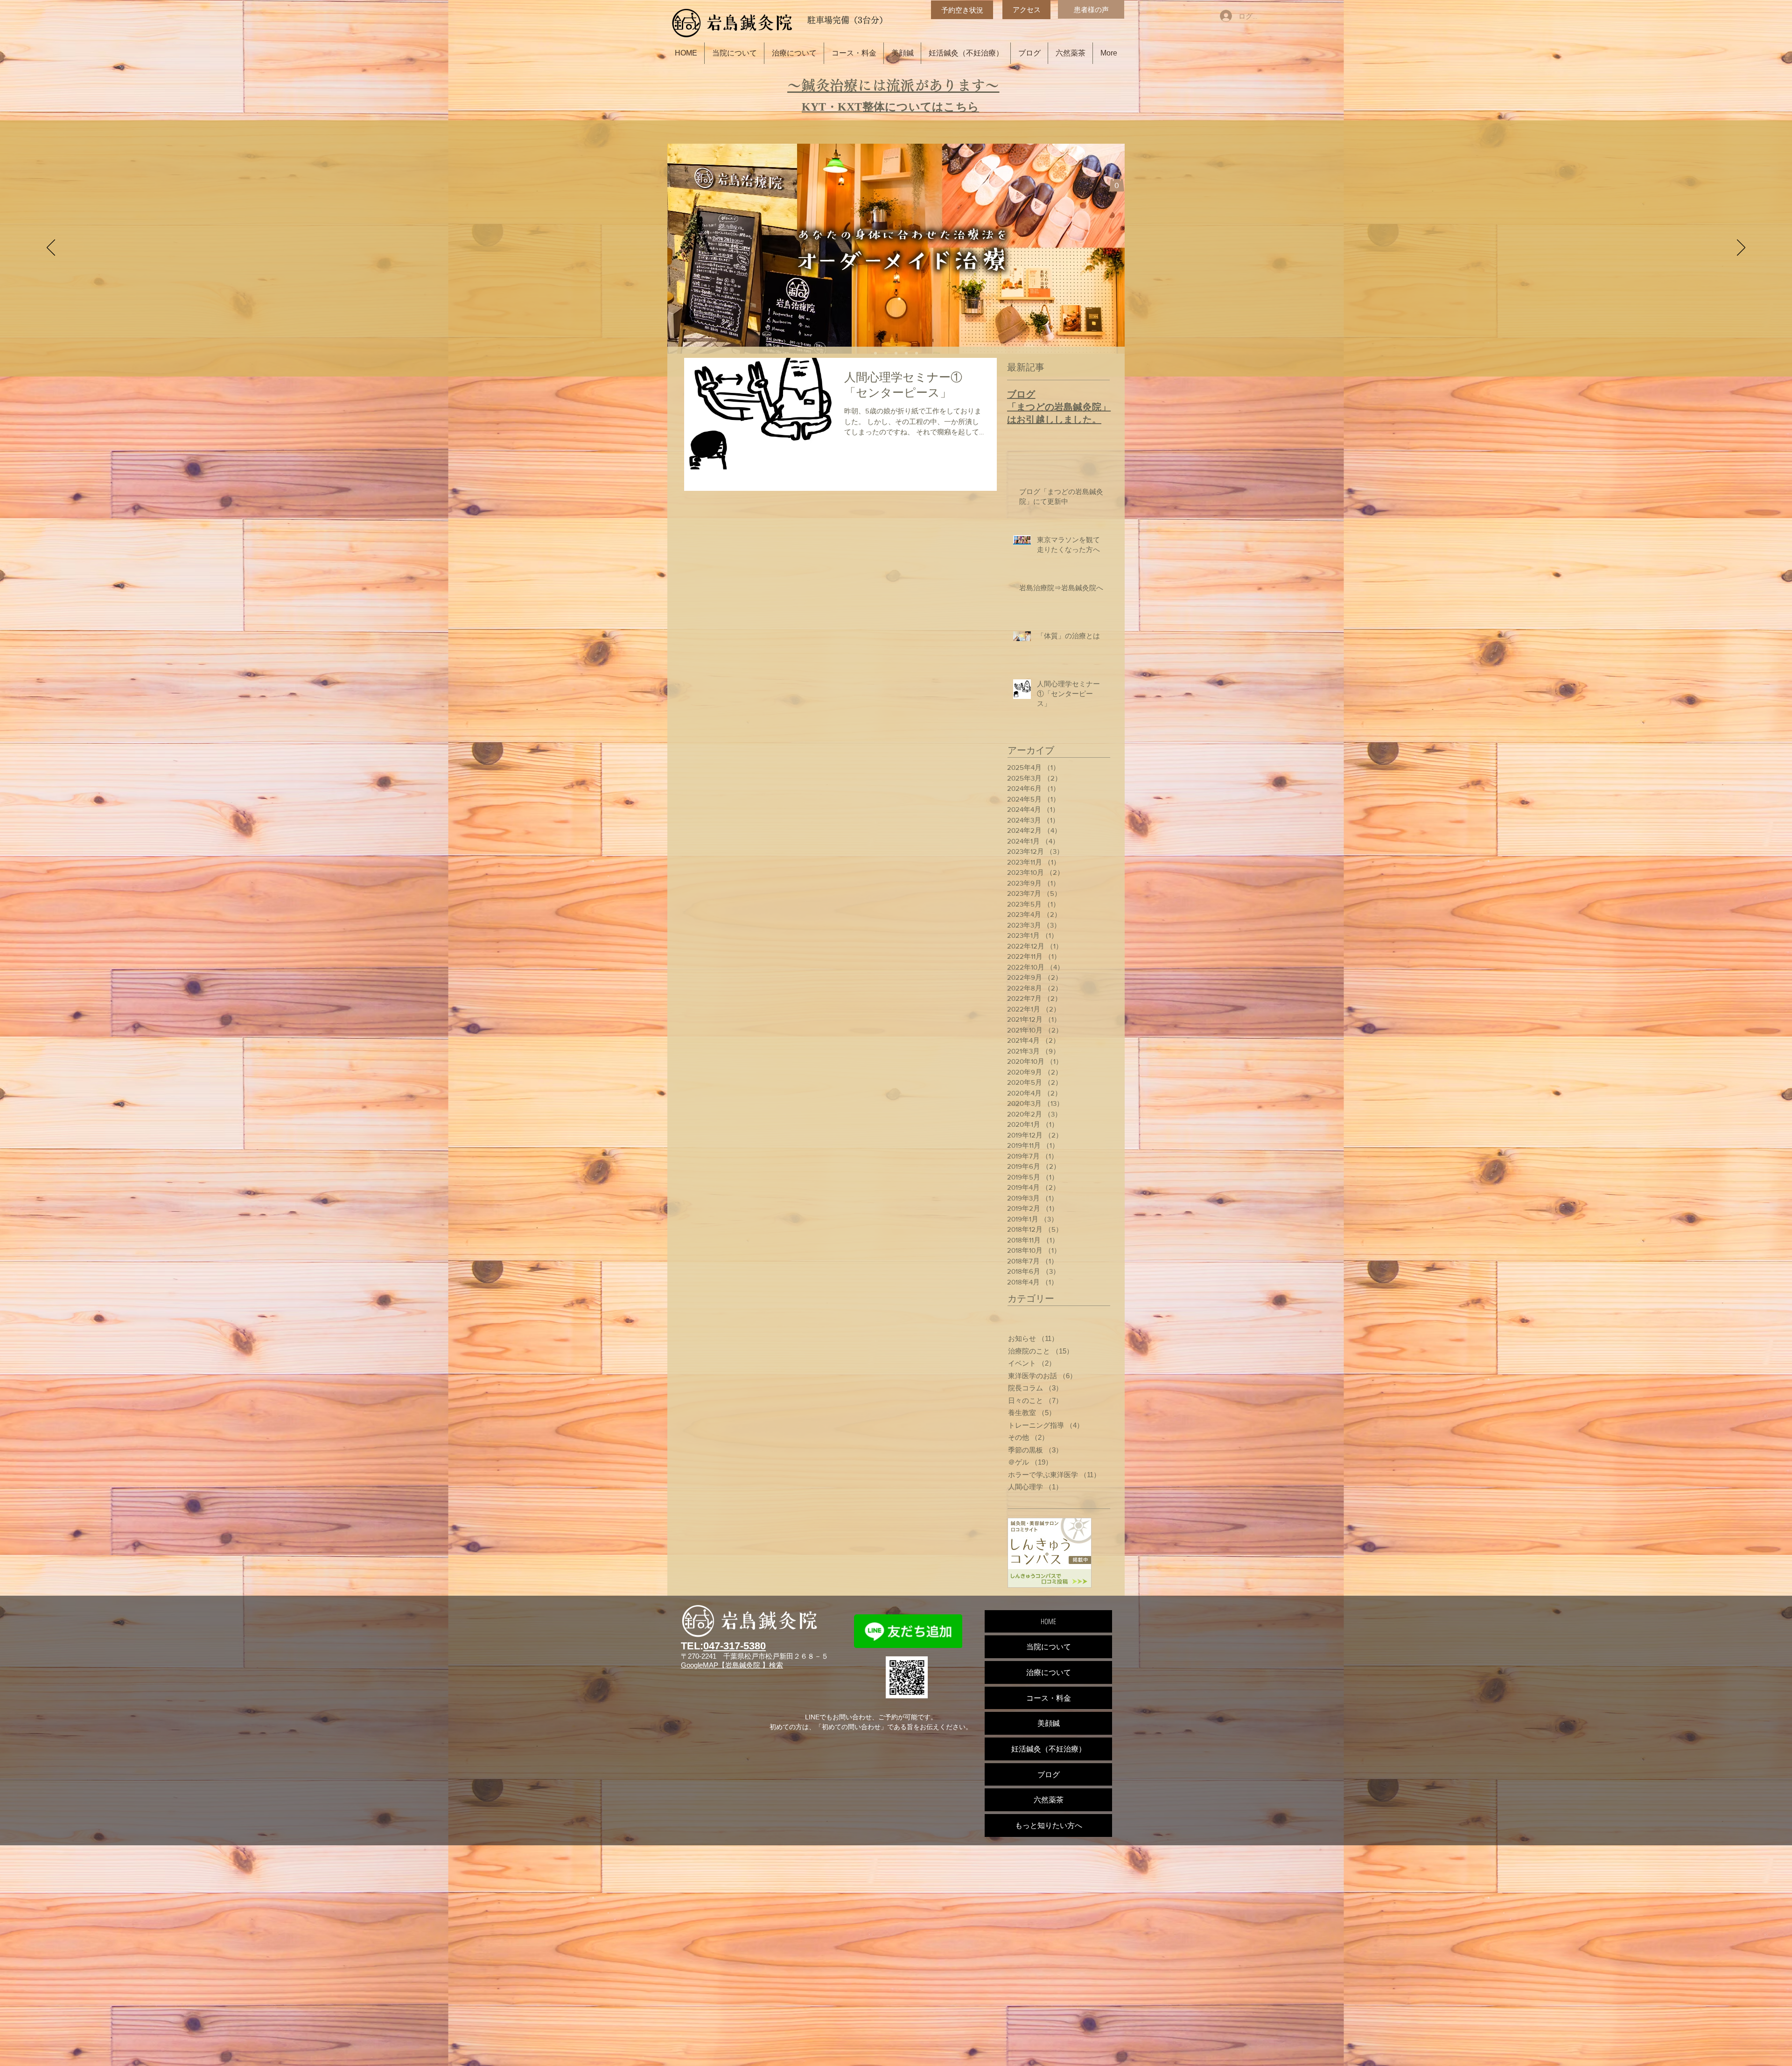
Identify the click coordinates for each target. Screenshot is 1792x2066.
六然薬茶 (1049, 1800)
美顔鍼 (1049, 1723)
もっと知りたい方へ (1049, 1825)
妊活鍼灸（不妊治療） (1049, 1749)
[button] (1117, 182)
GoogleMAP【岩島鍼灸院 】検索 (732, 1665)
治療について (1049, 1672)
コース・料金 (1049, 1698)
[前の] (51, 248)
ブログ (1049, 1774)
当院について (1049, 1647)
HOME (1048, 1621)
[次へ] (1741, 248)
